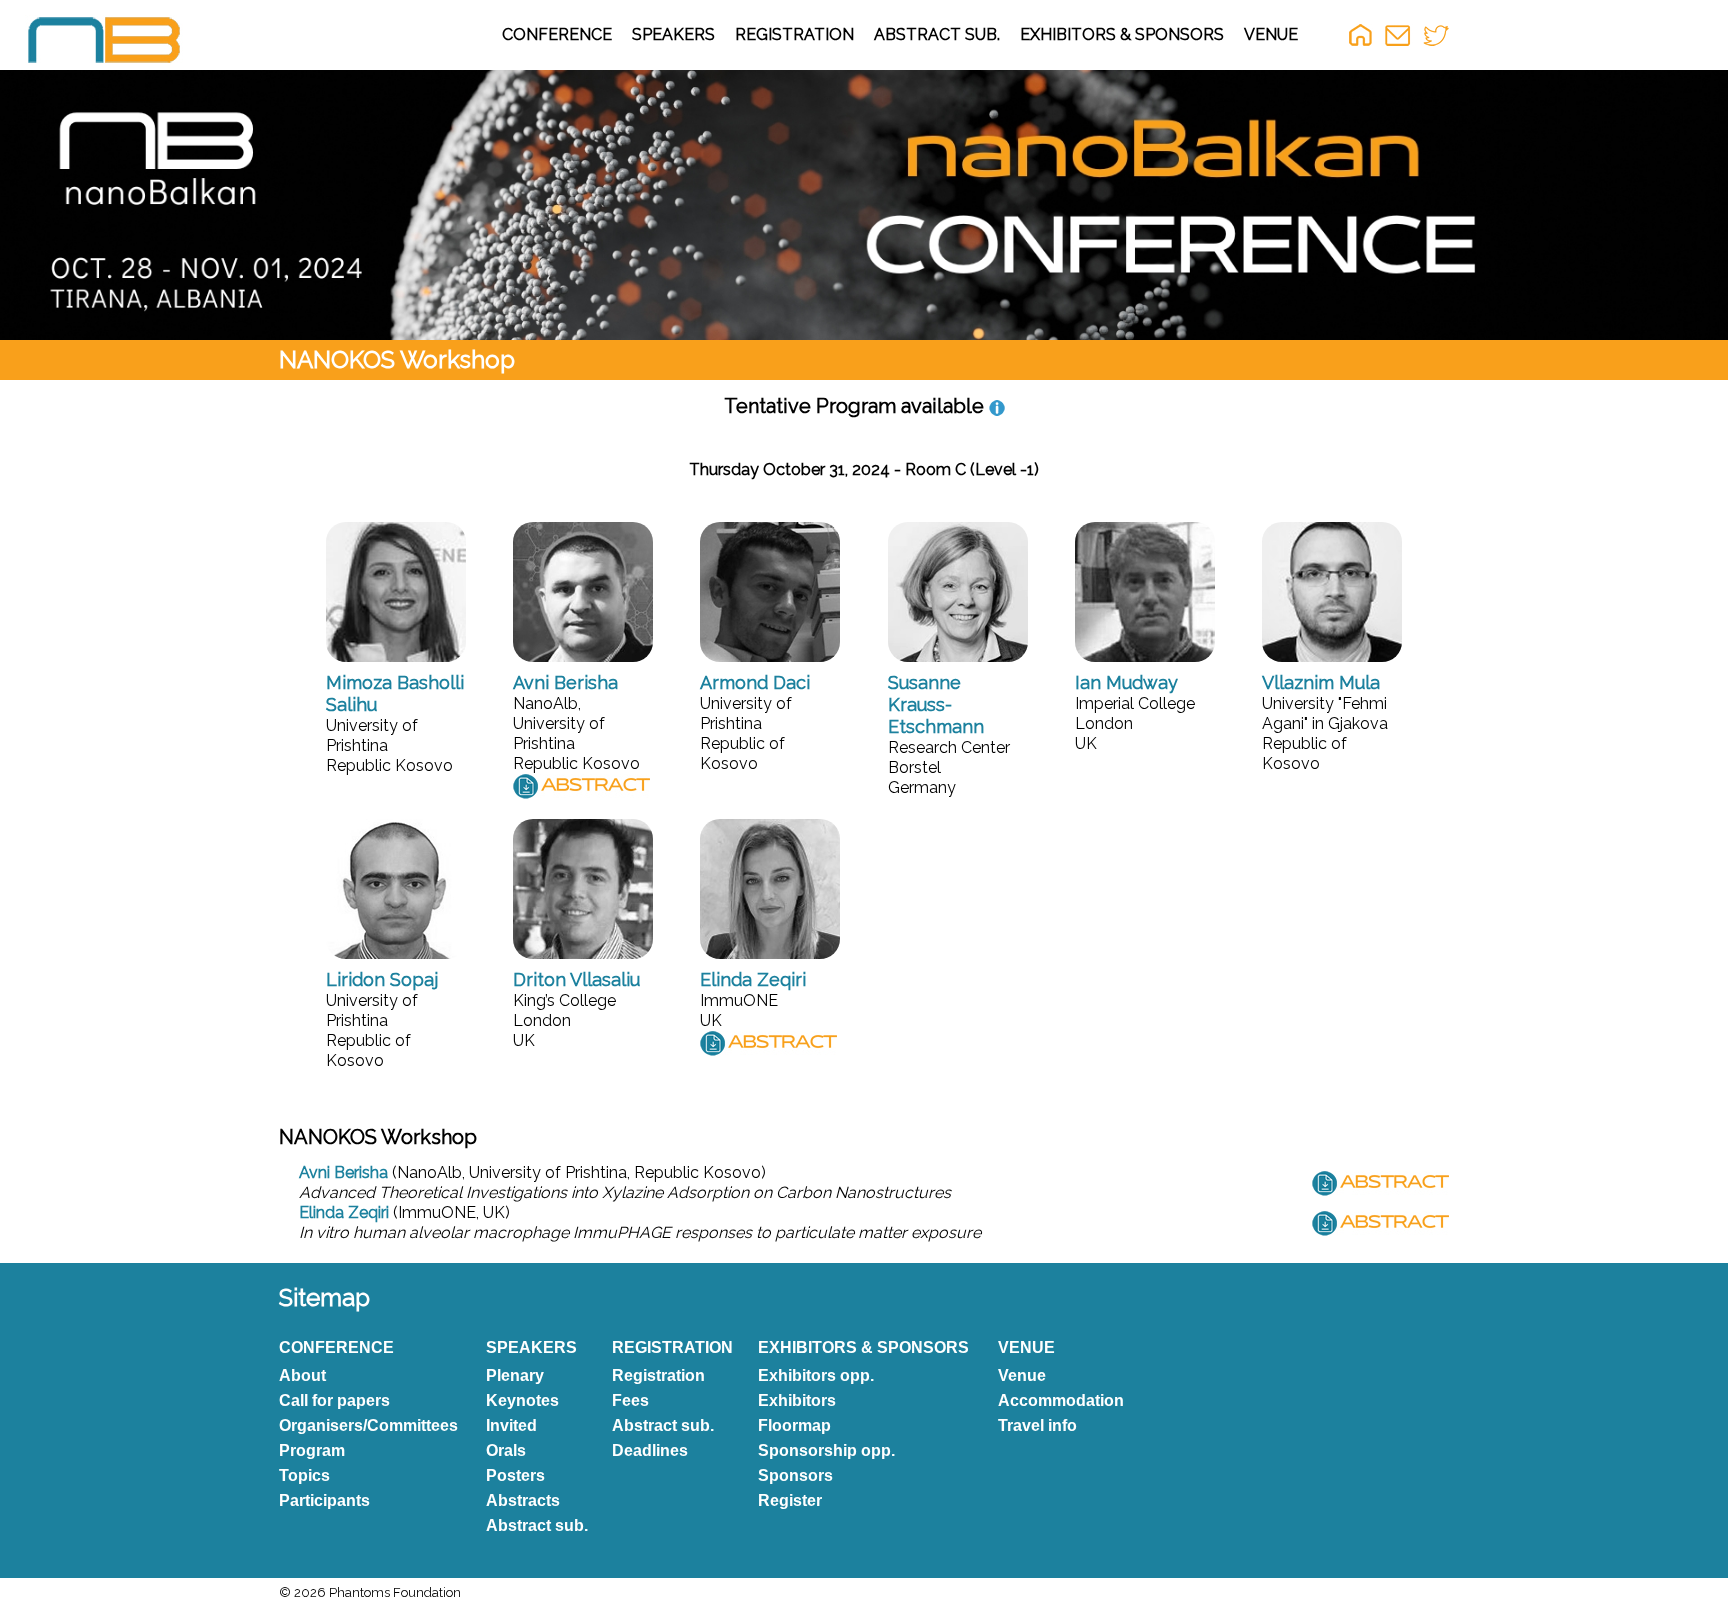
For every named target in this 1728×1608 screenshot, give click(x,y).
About (302, 1375)
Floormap (794, 1425)
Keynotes (522, 1400)
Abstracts (523, 1500)
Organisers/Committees (368, 1425)
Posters (515, 1475)
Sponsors (795, 1475)
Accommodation (1061, 1400)
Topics (304, 1475)
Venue (1022, 1375)
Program (312, 1450)
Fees (630, 1400)
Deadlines (650, 1450)
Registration (658, 1375)
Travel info (1037, 1425)
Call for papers (334, 1400)
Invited (511, 1425)
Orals (506, 1450)
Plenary (515, 1375)
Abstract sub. (537, 1525)
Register (790, 1500)
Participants (324, 1500)
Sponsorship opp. (826, 1450)
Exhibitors (797, 1400)
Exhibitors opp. (816, 1375)
